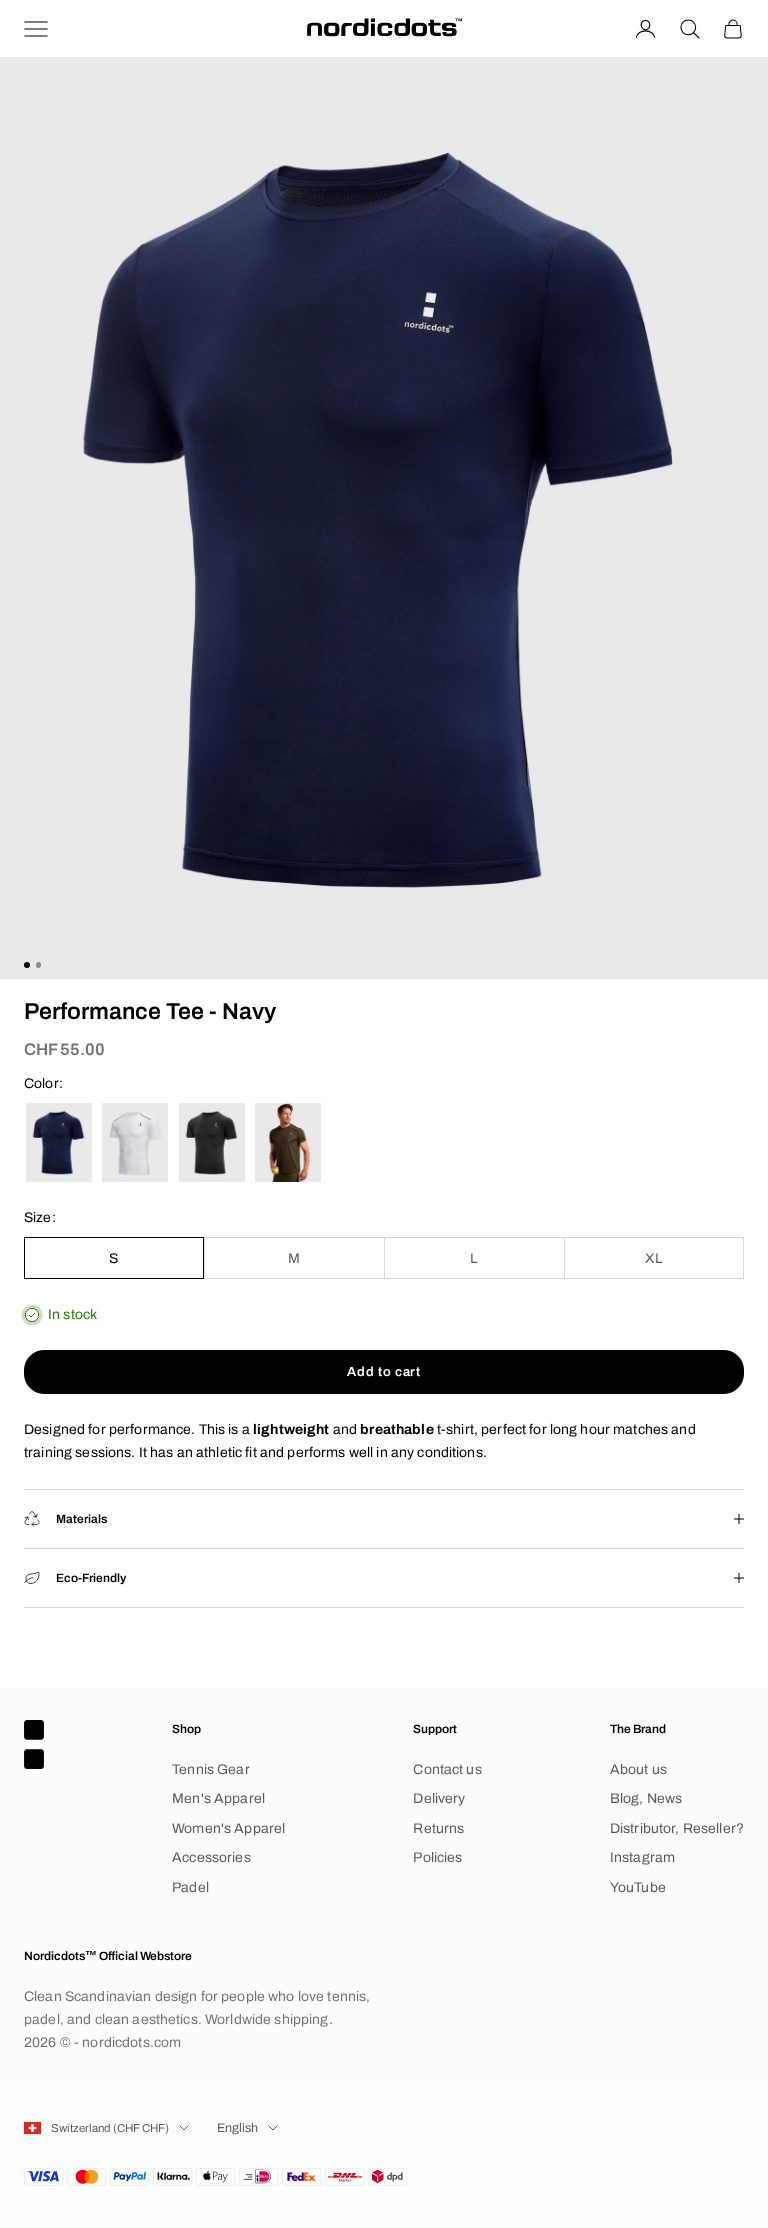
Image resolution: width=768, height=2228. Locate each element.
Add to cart (383, 1372)
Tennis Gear (211, 1769)
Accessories (211, 1857)
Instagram (642, 1857)
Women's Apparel (228, 1828)
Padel (190, 1887)
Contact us (447, 1769)
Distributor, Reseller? (677, 1828)
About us (638, 1769)
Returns (438, 1828)
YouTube (638, 1887)
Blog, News (646, 1798)
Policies (437, 1857)
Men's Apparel (218, 1798)
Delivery (439, 1798)
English (237, 2128)
